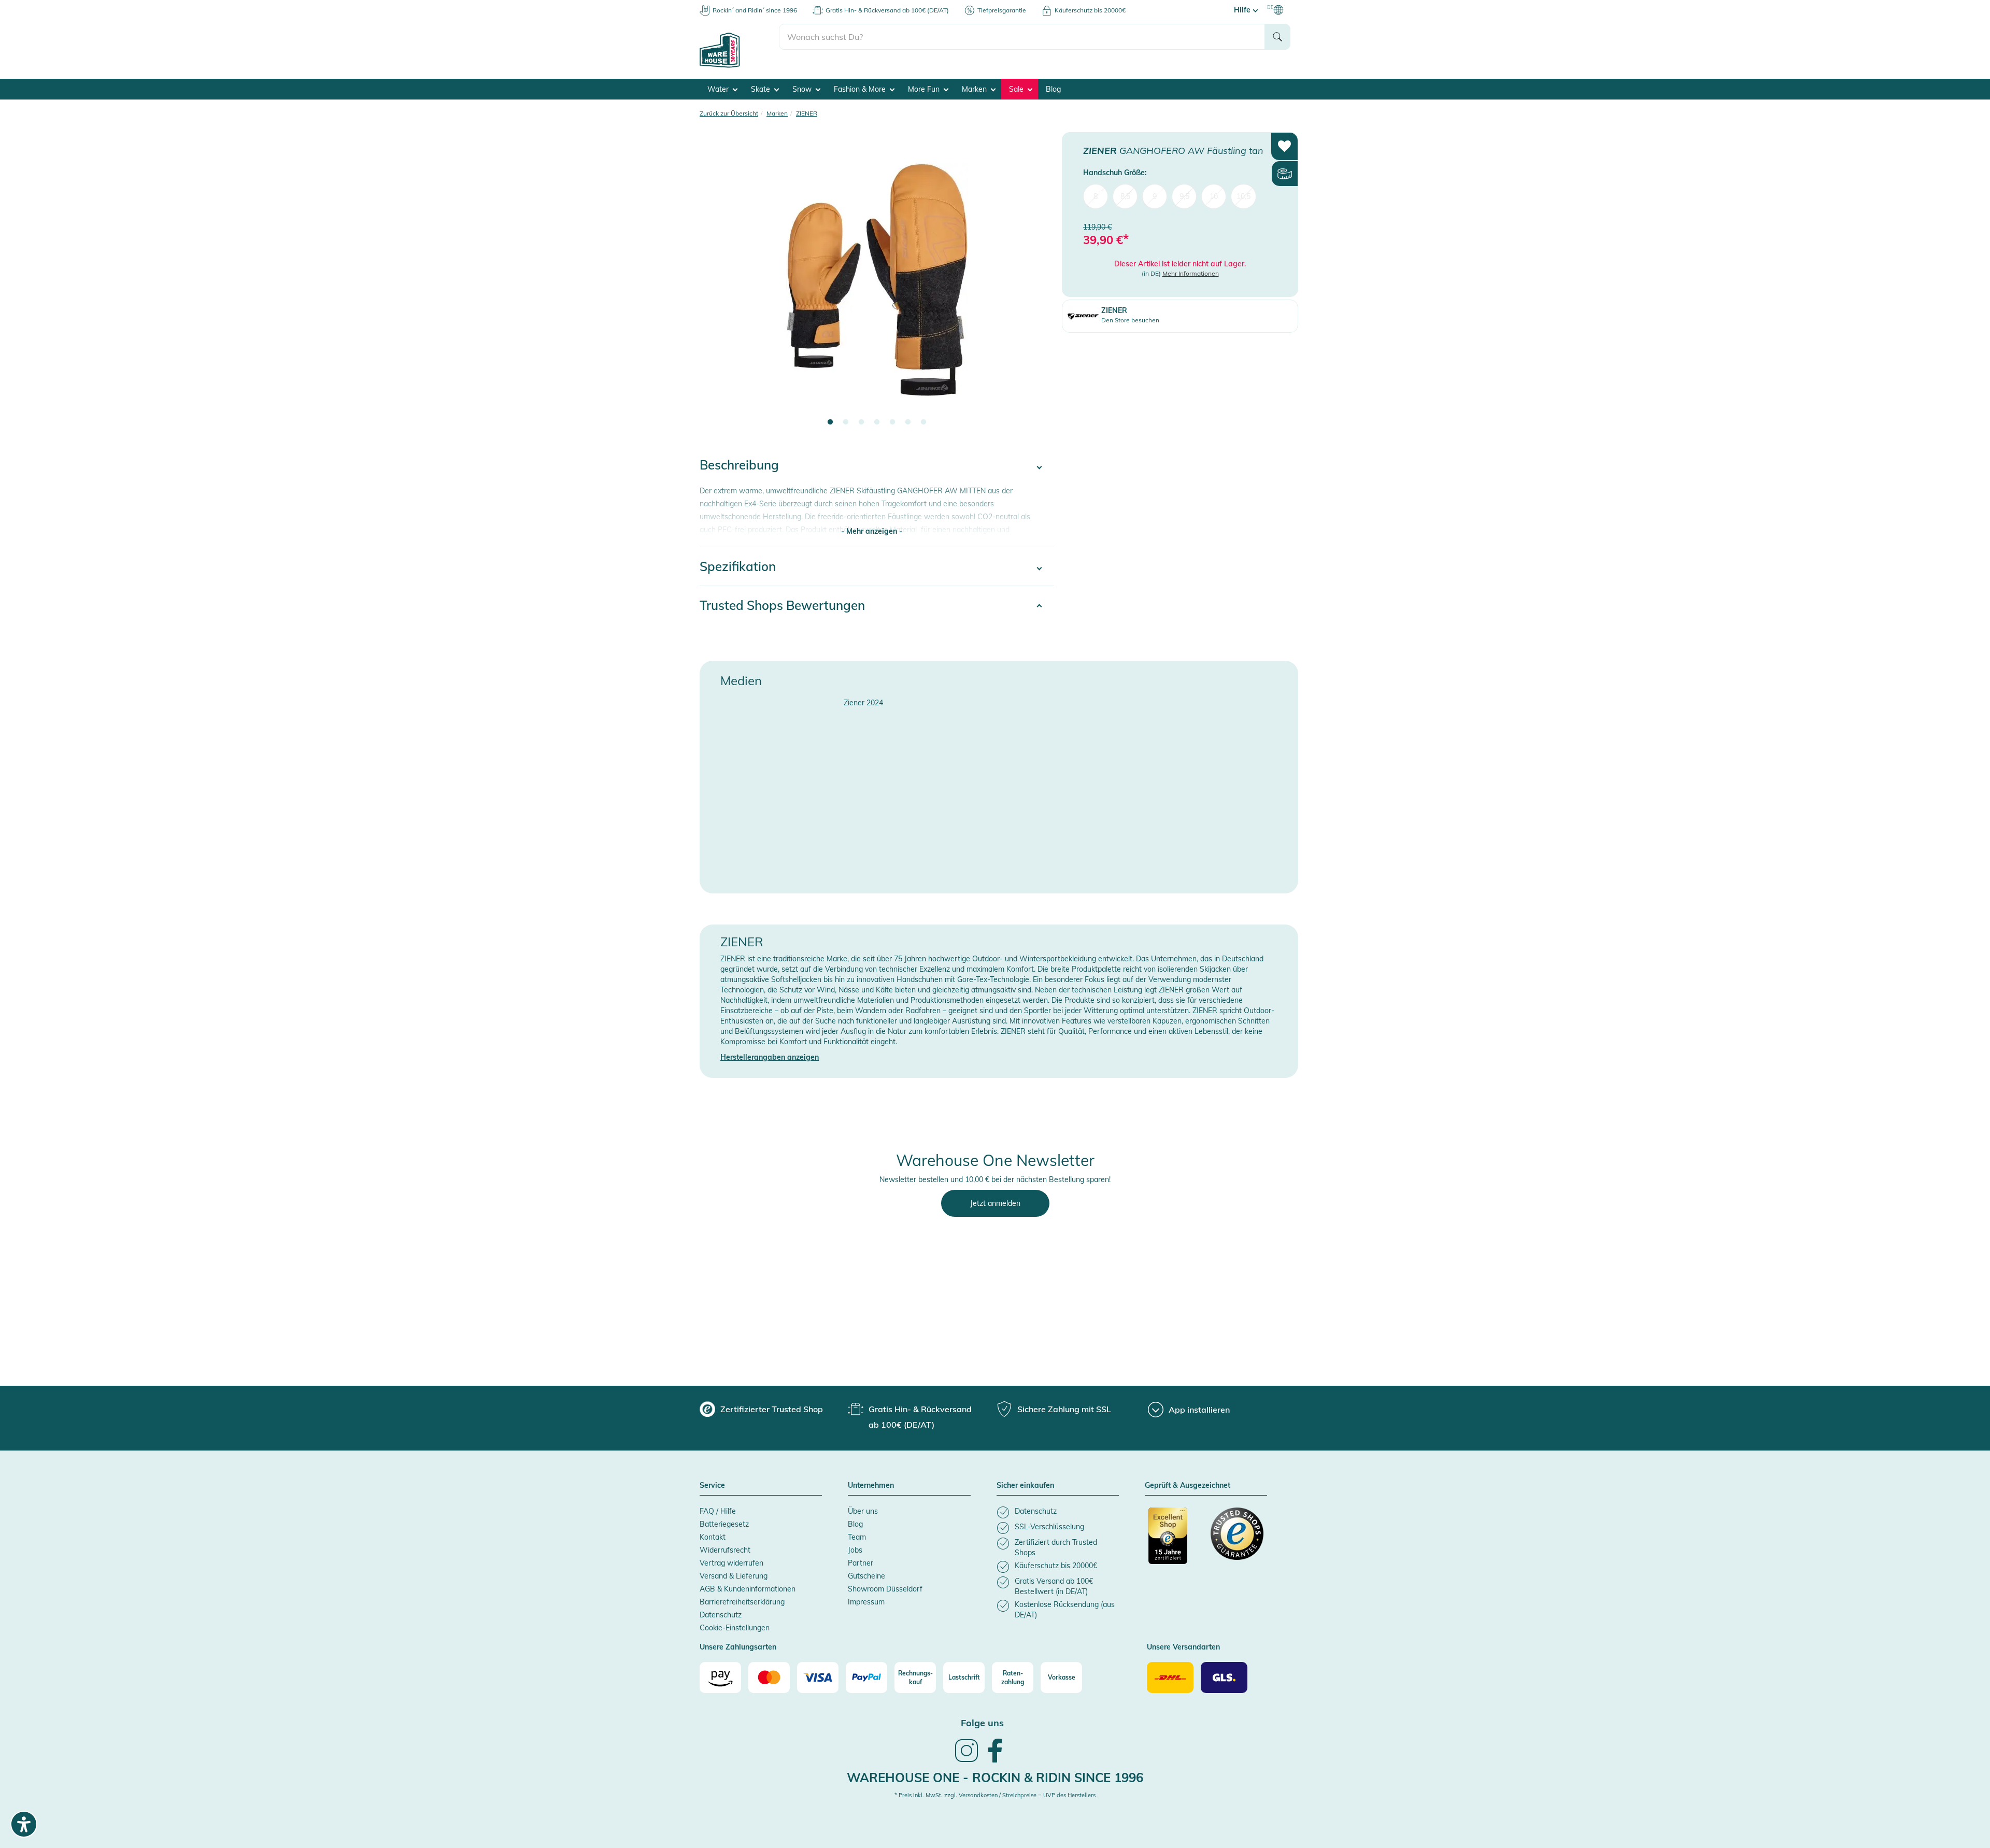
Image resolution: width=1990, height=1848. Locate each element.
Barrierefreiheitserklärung (742, 1597)
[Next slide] (1036, 281)
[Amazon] (720, 1672)
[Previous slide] (718, 281)
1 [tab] (830, 417)
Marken (975, 84)
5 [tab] (892, 417)
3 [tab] (861, 417)
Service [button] (712, 1481)
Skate (762, 84)
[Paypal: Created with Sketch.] (866, 1672)
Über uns (863, 1506)
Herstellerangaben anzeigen (770, 1052)
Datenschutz (721, 1610)
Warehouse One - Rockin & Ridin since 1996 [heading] (995, 1772)
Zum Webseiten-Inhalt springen (53, 5)
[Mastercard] (769, 1672)
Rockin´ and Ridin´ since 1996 (755, 10)
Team (857, 1532)
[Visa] (818, 1672)
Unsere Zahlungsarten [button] (738, 1642)
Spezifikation (738, 561)
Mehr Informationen (1191, 268)
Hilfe (1243, 10)
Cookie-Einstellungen (735, 1623)
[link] (966, 1756)
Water (719, 84)
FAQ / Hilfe (718, 1506)
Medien (741, 675)
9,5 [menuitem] (1184, 191)
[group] (761, 1404)
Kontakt (713, 1532)
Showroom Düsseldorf (885, 1584)
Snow (803, 84)
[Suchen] (1277, 39)
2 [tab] (846, 417)
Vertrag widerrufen (731, 1558)
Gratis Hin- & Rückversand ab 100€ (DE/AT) (887, 10)
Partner (861, 1558)
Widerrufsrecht (725, 1545)
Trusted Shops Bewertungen (782, 600)
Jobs (855, 1545)
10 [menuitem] (1214, 191)
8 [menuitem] (1096, 191)
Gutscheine (866, 1571)
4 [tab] (877, 417)
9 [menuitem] (1155, 191)
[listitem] (1058, 1507)
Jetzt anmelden (995, 1198)
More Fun (925, 84)
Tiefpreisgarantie (1002, 10)
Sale (1017, 84)
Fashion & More (861, 84)
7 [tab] (923, 417)
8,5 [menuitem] (1125, 191)
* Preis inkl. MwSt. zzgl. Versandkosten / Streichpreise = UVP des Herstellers (995, 1790)
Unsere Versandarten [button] (1183, 1642)
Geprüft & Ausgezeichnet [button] (1188, 1481)
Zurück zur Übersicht (729, 108)
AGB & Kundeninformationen (748, 1584)
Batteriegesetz (724, 1519)
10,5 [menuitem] (1243, 191)
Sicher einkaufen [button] (1025, 1481)
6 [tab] (908, 417)
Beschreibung (739, 460)
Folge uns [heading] (982, 1718)
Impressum (866, 1597)
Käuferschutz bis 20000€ (1090, 10)
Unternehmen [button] (871, 1481)
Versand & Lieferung (734, 1571)
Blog (1053, 84)
